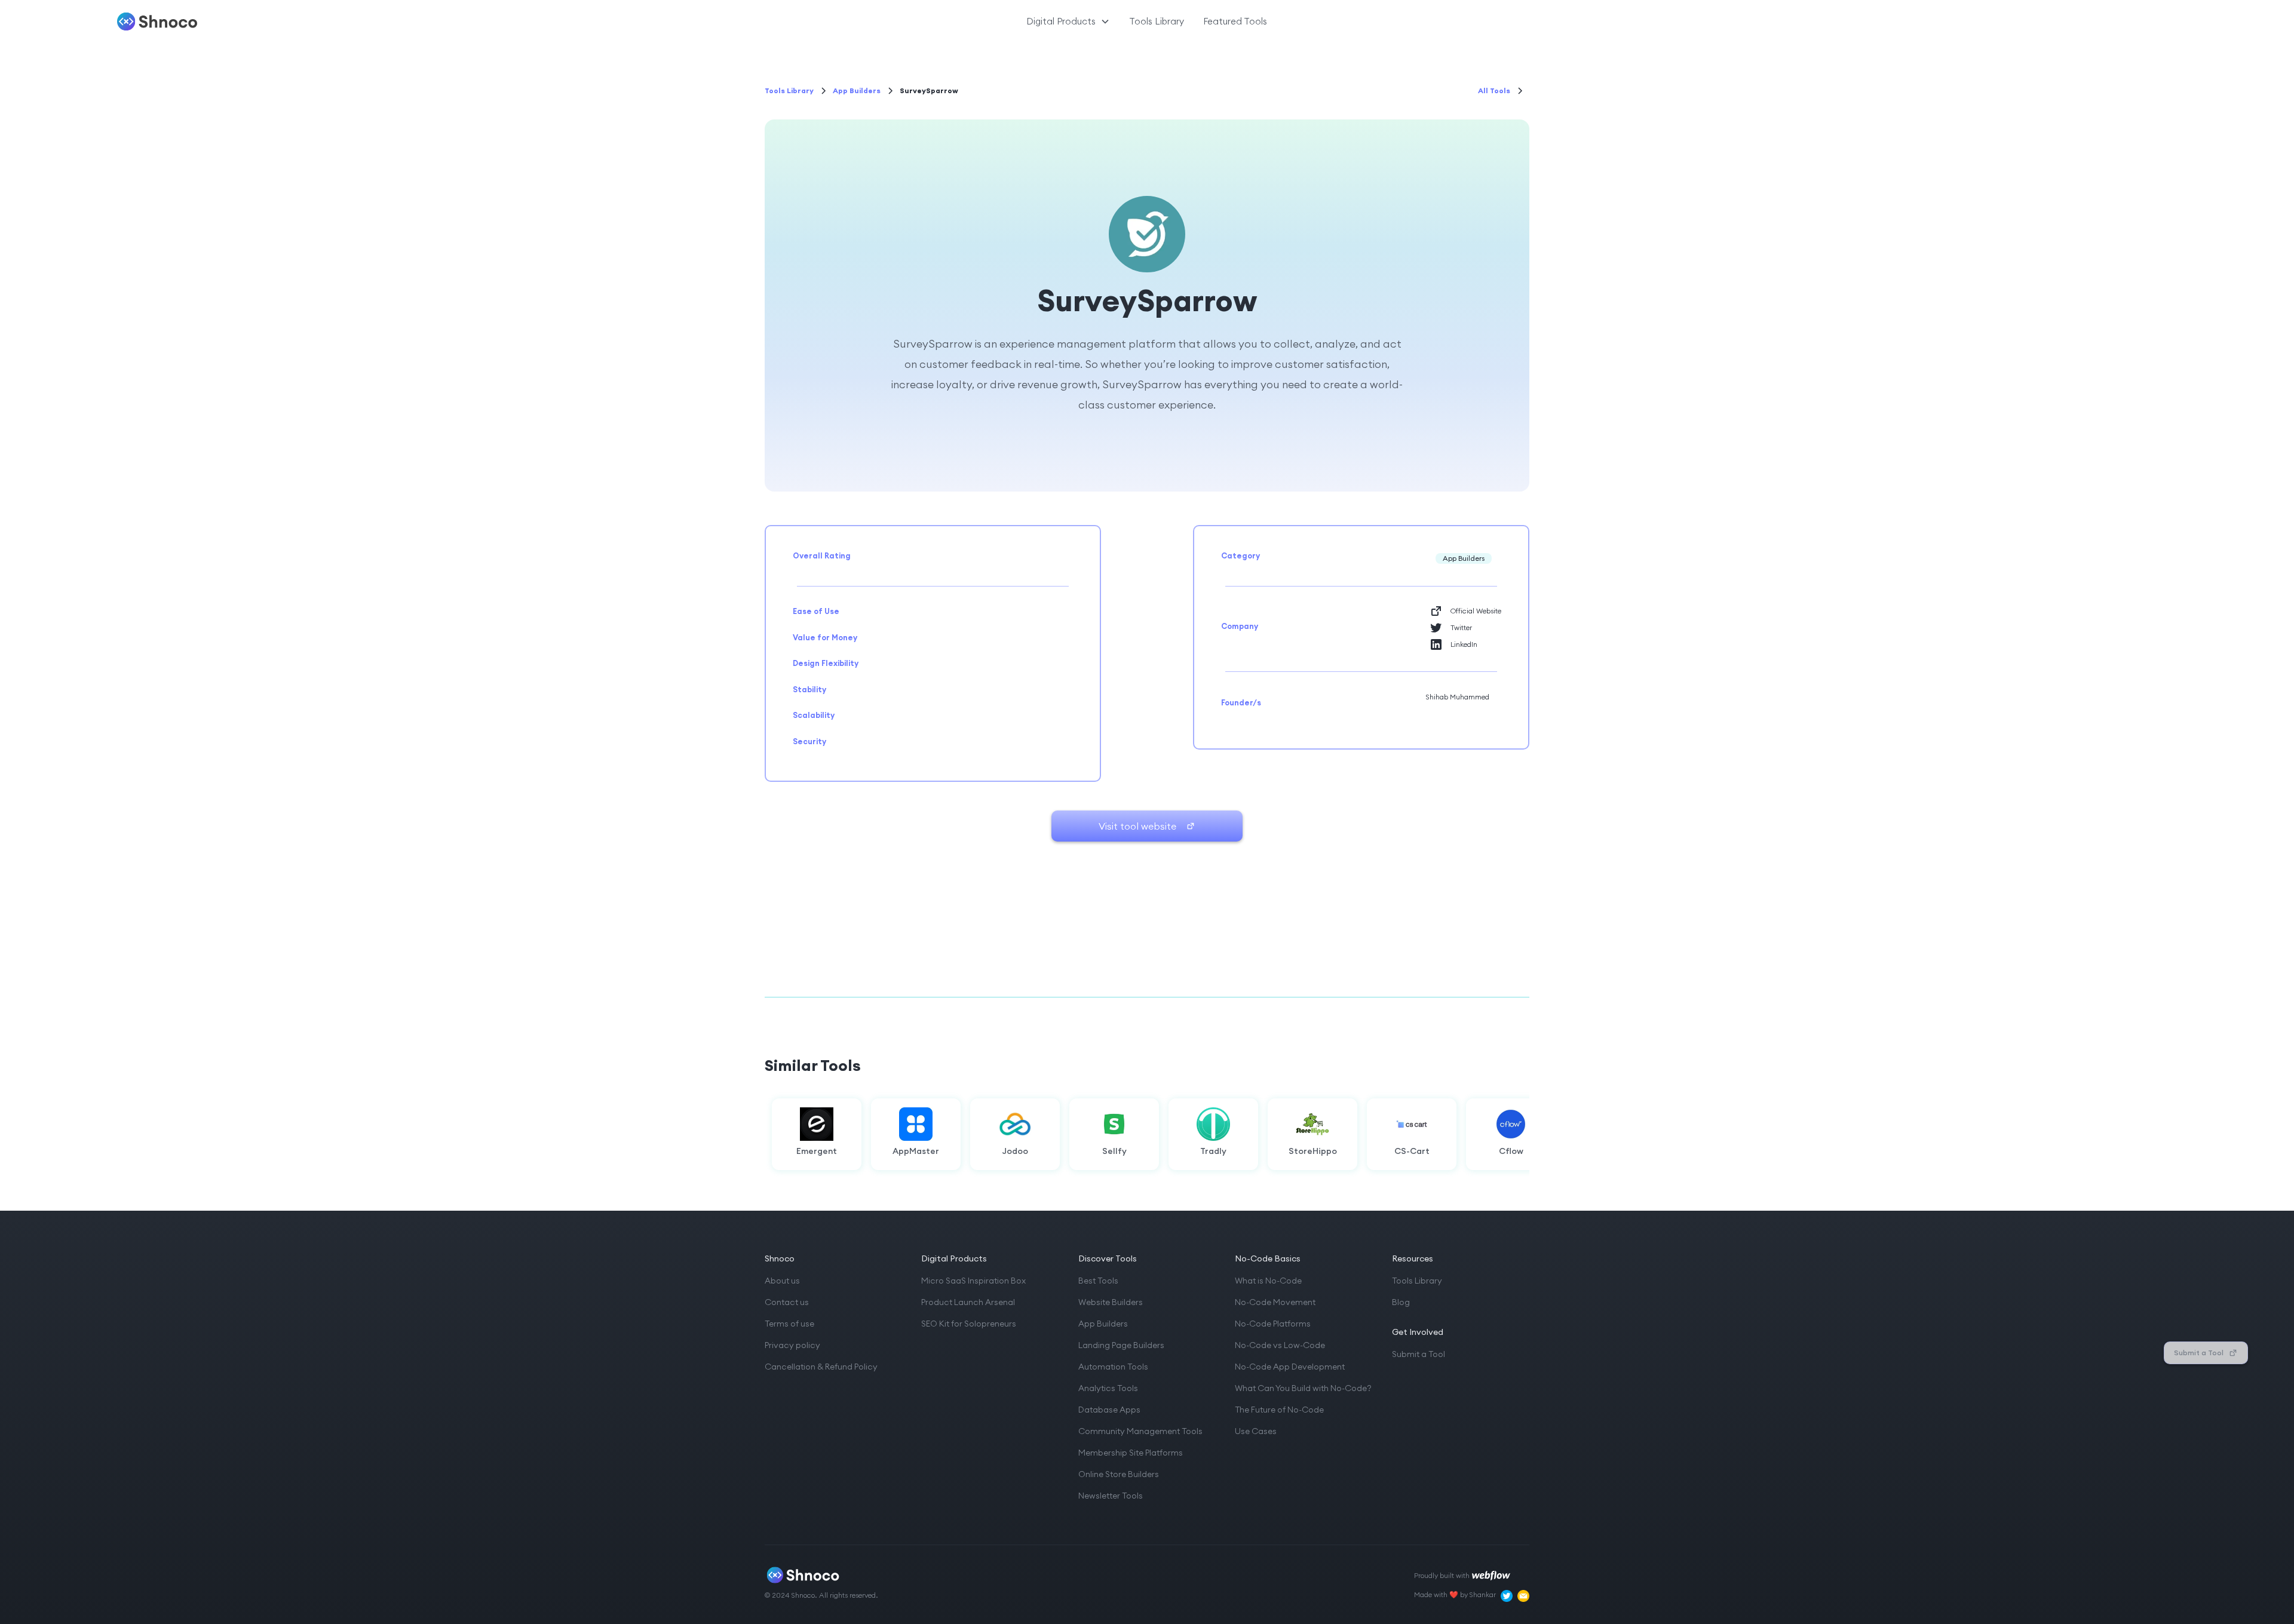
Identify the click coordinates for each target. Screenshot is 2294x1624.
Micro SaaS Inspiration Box (973, 1281)
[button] (1068, 22)
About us (782, 1281)
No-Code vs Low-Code (1280, 1345)
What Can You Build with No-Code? (1303, 1388)
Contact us (787, 1302)
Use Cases (1256, 1431)
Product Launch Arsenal (968, 1302)
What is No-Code (1268, 1281)
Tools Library (1157, 21)
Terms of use (789, 1324)
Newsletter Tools (1111, 1496)
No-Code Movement (1275, 1302)
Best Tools (1098, 1281)
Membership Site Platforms (1131, 1453)
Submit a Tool (1419, 1354)
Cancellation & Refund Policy (821, 1367)
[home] (285, 22)
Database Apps (1109, 1410)
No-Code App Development (1290, 1367)
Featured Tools (1235, 21)
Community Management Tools (1140, 1431)
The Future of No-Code (1279, 1410)
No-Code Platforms (1273, 1324)
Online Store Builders (1119, 1474)
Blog (1401, 1302)
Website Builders (1111, 1302)
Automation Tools (1113, 1367)
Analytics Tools (1108, 1388)
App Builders (1103, 1324)
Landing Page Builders (1121, 1345)
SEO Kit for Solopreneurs (969, 1324)
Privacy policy (792, 1345)
